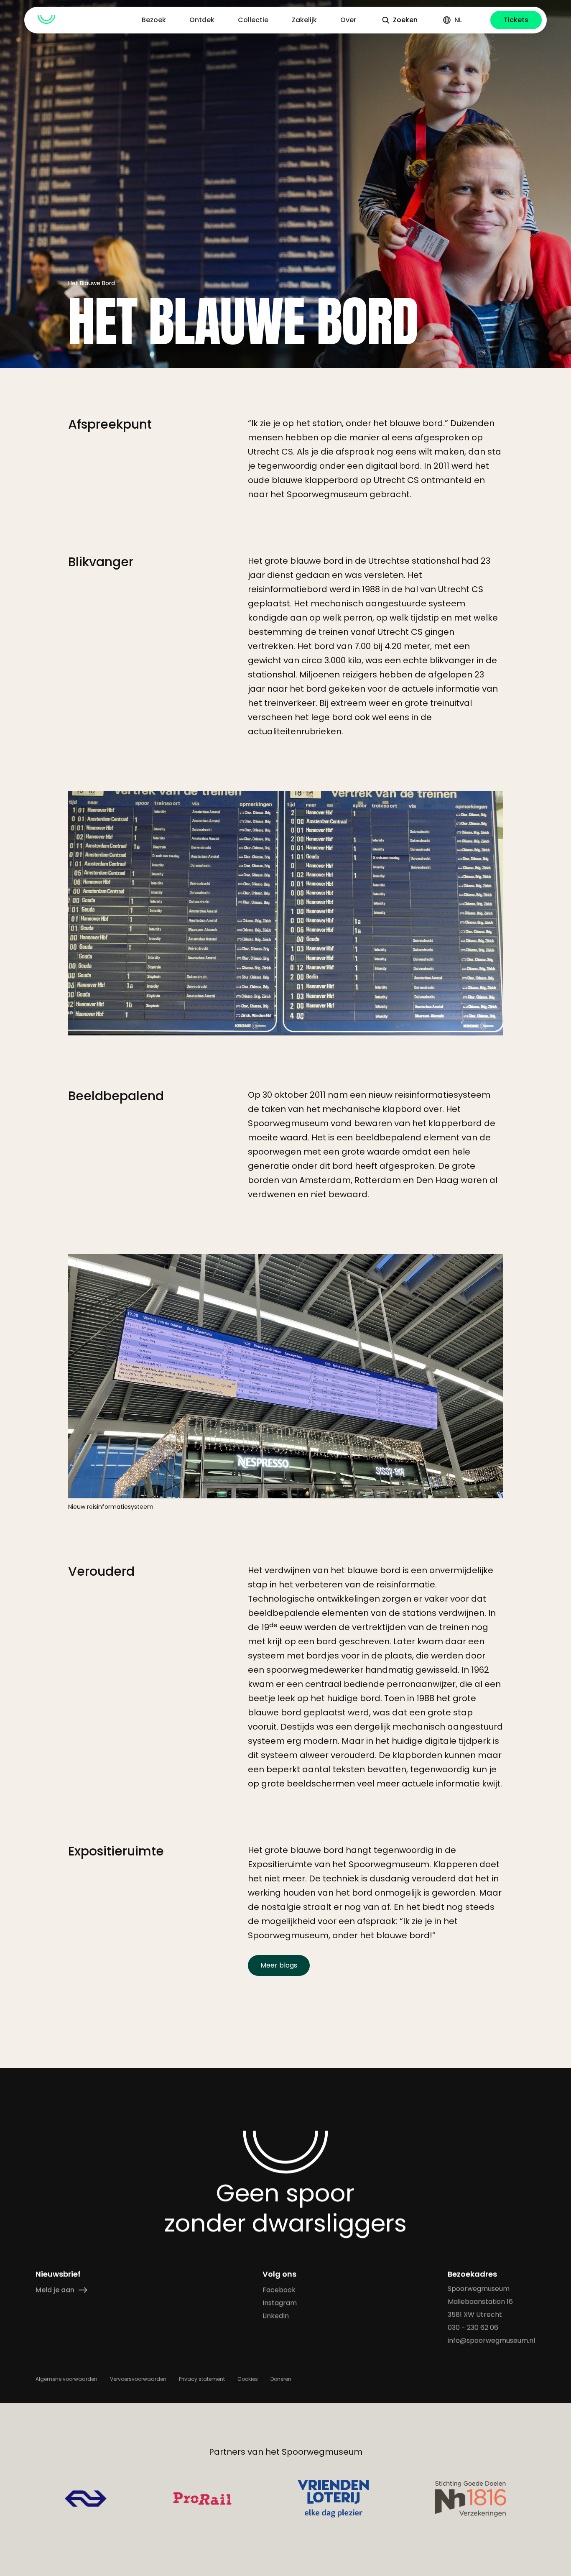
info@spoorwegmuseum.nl (492, 2340)
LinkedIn (276, 2316)
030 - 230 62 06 (473, 2327)
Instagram (280, 2303)
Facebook (279, 2290)
